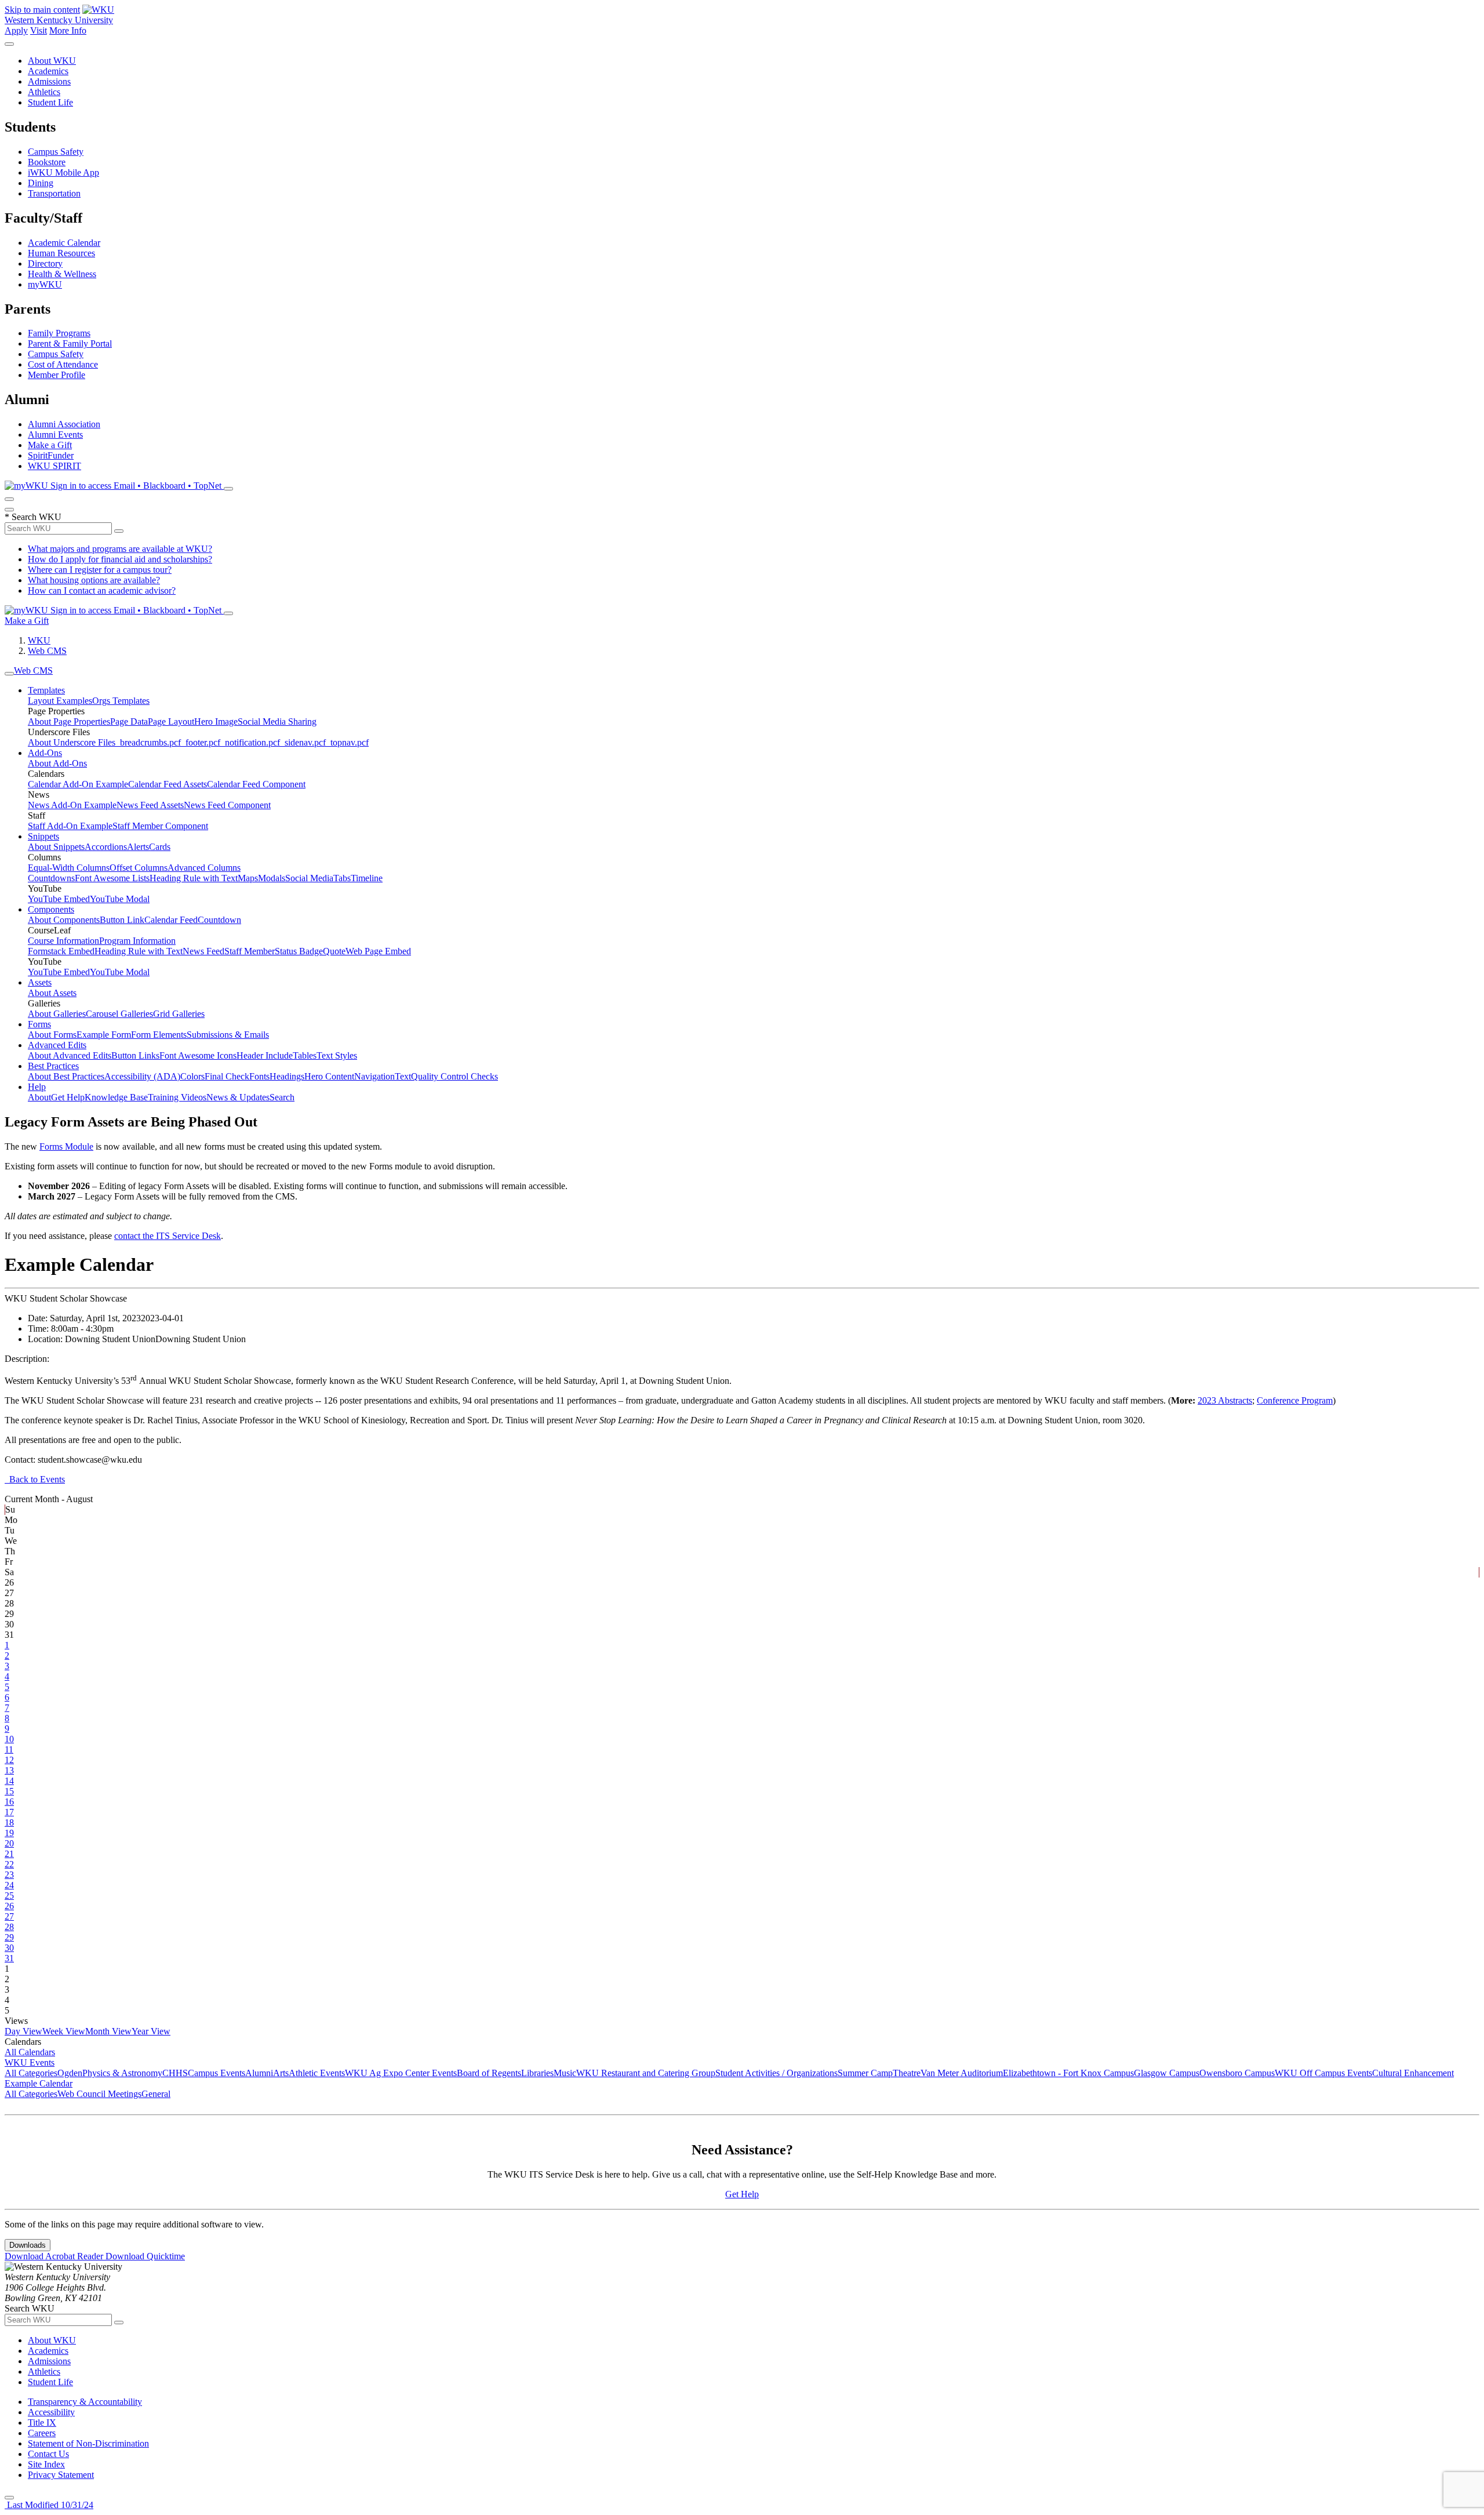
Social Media (309, 878)
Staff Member (250, 951)
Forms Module (66, 1146)
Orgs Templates (121, 701)
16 (9, 1802)
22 (9, 1864)
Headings (287, 1076)
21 (9, 1854)
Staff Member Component (160, 826)
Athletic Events (317, 2073)
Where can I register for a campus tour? (100, 570)
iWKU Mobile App (63, 172)
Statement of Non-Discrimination (88, 2443)
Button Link (122, 920)
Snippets (43, 836)
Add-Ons (45, 753)
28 (9, 1927)
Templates (46, 690)
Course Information (63, 941)
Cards (160, 847)
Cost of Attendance (63, 364)
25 (9, 1896)
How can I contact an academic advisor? (102, 590)
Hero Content (329, 1076)
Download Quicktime (145, 2256)
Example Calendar (39, 2083)
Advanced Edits (57, 1045)
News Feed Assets (150, 805)
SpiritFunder (51, 455)
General (156, 2094)
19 (9, 1833)
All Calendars (30, 2052)
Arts (281, 2073)
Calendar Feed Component (256, 784)
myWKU (45, 284)
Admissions (49, 81)
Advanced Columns (204, 868)
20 (9, 1843)
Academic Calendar (64, 243)
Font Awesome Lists (112, 878)
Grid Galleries (179, 1014)
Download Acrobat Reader (55, 2256)
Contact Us (48, 2454)
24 (9, 1885)
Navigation (374, 1076)
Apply (16, 30)
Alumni (259, 2073)
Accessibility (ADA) (142, 1076)
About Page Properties (69, 722)
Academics (48, 71)
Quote (334, 951)
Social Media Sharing (277, 722)
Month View (108, 2031)
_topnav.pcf (347, 742)
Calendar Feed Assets (168, 784)
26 (9, 1906)
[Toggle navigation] (9, 674)
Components (51, 909)
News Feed (203, 951)
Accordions (106, 847)
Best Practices (53, 1066)
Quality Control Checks (454, 1076)
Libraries (537, 2073)
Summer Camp (865, 2073)
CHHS (175, 2073)
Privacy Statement (61, 2475)
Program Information (137, 941)
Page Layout (171, 722)
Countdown (219, 920)
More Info (68, 30)
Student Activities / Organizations (776, 2073)
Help (37, 1087)
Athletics (44, 92)
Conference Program (1295, 1400)
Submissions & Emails (228, 1035)
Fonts (259, 1076)
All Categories (31, 2073)
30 (9, 1948)
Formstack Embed (61, 951)
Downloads (28, 2245)
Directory (45, 264)
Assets (40, 982)
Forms (39, 1024)
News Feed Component (227, 805)
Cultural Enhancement (1413, 2073)
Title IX (42, 2423)
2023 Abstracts (1225, 1400)
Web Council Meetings (99, 2094)
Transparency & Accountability (85, 2402)
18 (9, 1822)
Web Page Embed (378, 951)
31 (9, 1958)
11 (9, 1749)
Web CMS (47, 651)
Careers (42, 2433)
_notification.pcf (250, 742)
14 (9, 1781)
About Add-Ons (57, 763)
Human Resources (61, 253)
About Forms (52, 1035)
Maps (248, 878)
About (39, 1097)
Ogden (70, 2073)
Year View (151, 2031)
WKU (39, 640)
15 (9, 1791)
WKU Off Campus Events (1323, 2073)
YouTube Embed (59, 899)
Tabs (342, 878)
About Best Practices (66, 1076)
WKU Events (30, 2062)
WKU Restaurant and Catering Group (646, 2073)
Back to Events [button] (35, 1479)
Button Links (135, 1055)
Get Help (68, 1097)
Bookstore (47, 162)
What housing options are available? (94, 580)
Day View (23, 2031)
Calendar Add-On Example (78, 784)
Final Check (227, 1076)
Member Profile (57, 375)
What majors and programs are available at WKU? (120, 549)
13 (9, 1770)
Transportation (54, 193)
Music (565, 2073)
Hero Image (216, 722)
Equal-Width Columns (69, 868)
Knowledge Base (116, 1097)
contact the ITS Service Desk (168, 1236)
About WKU (52, 61)
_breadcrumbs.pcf (148, 742)
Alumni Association (64, 424)
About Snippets (56, 847)
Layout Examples (60, 701)
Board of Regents (489, 2073)
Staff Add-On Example (70, 826)
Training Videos (177, 1097)
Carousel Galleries (119, 1014)
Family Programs (59, 333)
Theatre (907, 2073)
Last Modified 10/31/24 (49, 2505)
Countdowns (51, 878)
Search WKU (33, 517)
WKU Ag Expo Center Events (401, 2073)
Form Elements (159, 1035)
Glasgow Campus (1167, 2073)
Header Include (265, 1055)
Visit (39, 30)
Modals (272, 878)
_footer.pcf (201, 742)
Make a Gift (50, 445)
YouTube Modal (120, 899)
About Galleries (57, 1014)
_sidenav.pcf (303, 742)
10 (9, 1739)
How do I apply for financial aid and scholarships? (120, 559)
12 (9, 1760)
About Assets (52, 993)
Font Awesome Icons (198, 1055)
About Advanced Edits (70, 1055)
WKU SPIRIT (54, 466)
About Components (64, 920)
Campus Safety (56, 152)
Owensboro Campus (1237, 2073)
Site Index (46, 2464)
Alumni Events (55, 435)
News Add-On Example (72, 805)
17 (9, 1812)
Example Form (104, 1035)
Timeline (367, 878)
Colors (192, 1076)
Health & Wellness (62, 274)
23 (9, 1875)
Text (403, 1076)
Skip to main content (42, 10)
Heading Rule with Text (194, 878)
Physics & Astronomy (122, 2073)
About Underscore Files (72, 742)
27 (9, 1916)
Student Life (50, 102)
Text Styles (337, 1055)
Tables (305, 1055)
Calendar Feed (171, 920)
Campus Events (217, 2073)
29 (9, 1937)
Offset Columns (139, 868)
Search (282, 1097)
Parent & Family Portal (70, 344)
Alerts (138, 847)
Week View (64, 2031)
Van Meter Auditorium (962, 2073)
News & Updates (238, 1097)
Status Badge (299, 951)
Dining (41, 183)
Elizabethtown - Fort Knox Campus (1068, 2073)
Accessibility (51, 2412)
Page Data (129, 722)
